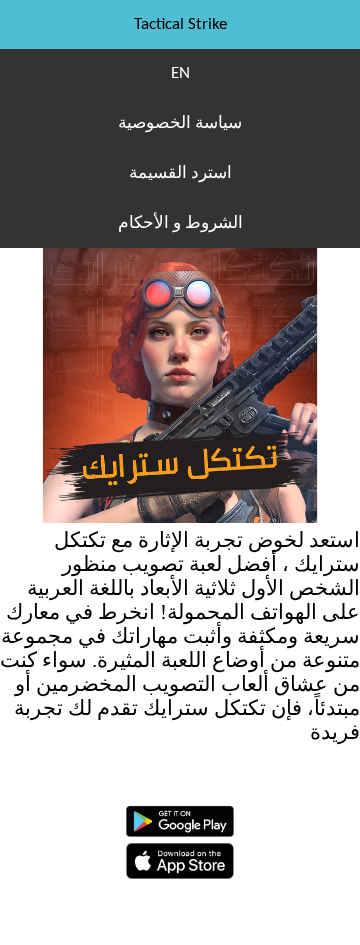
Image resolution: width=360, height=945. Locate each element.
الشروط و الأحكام (180, 223)
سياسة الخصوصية (180, 123)
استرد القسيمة (180, 173)
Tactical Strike (180, 24)
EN (180, 73)
